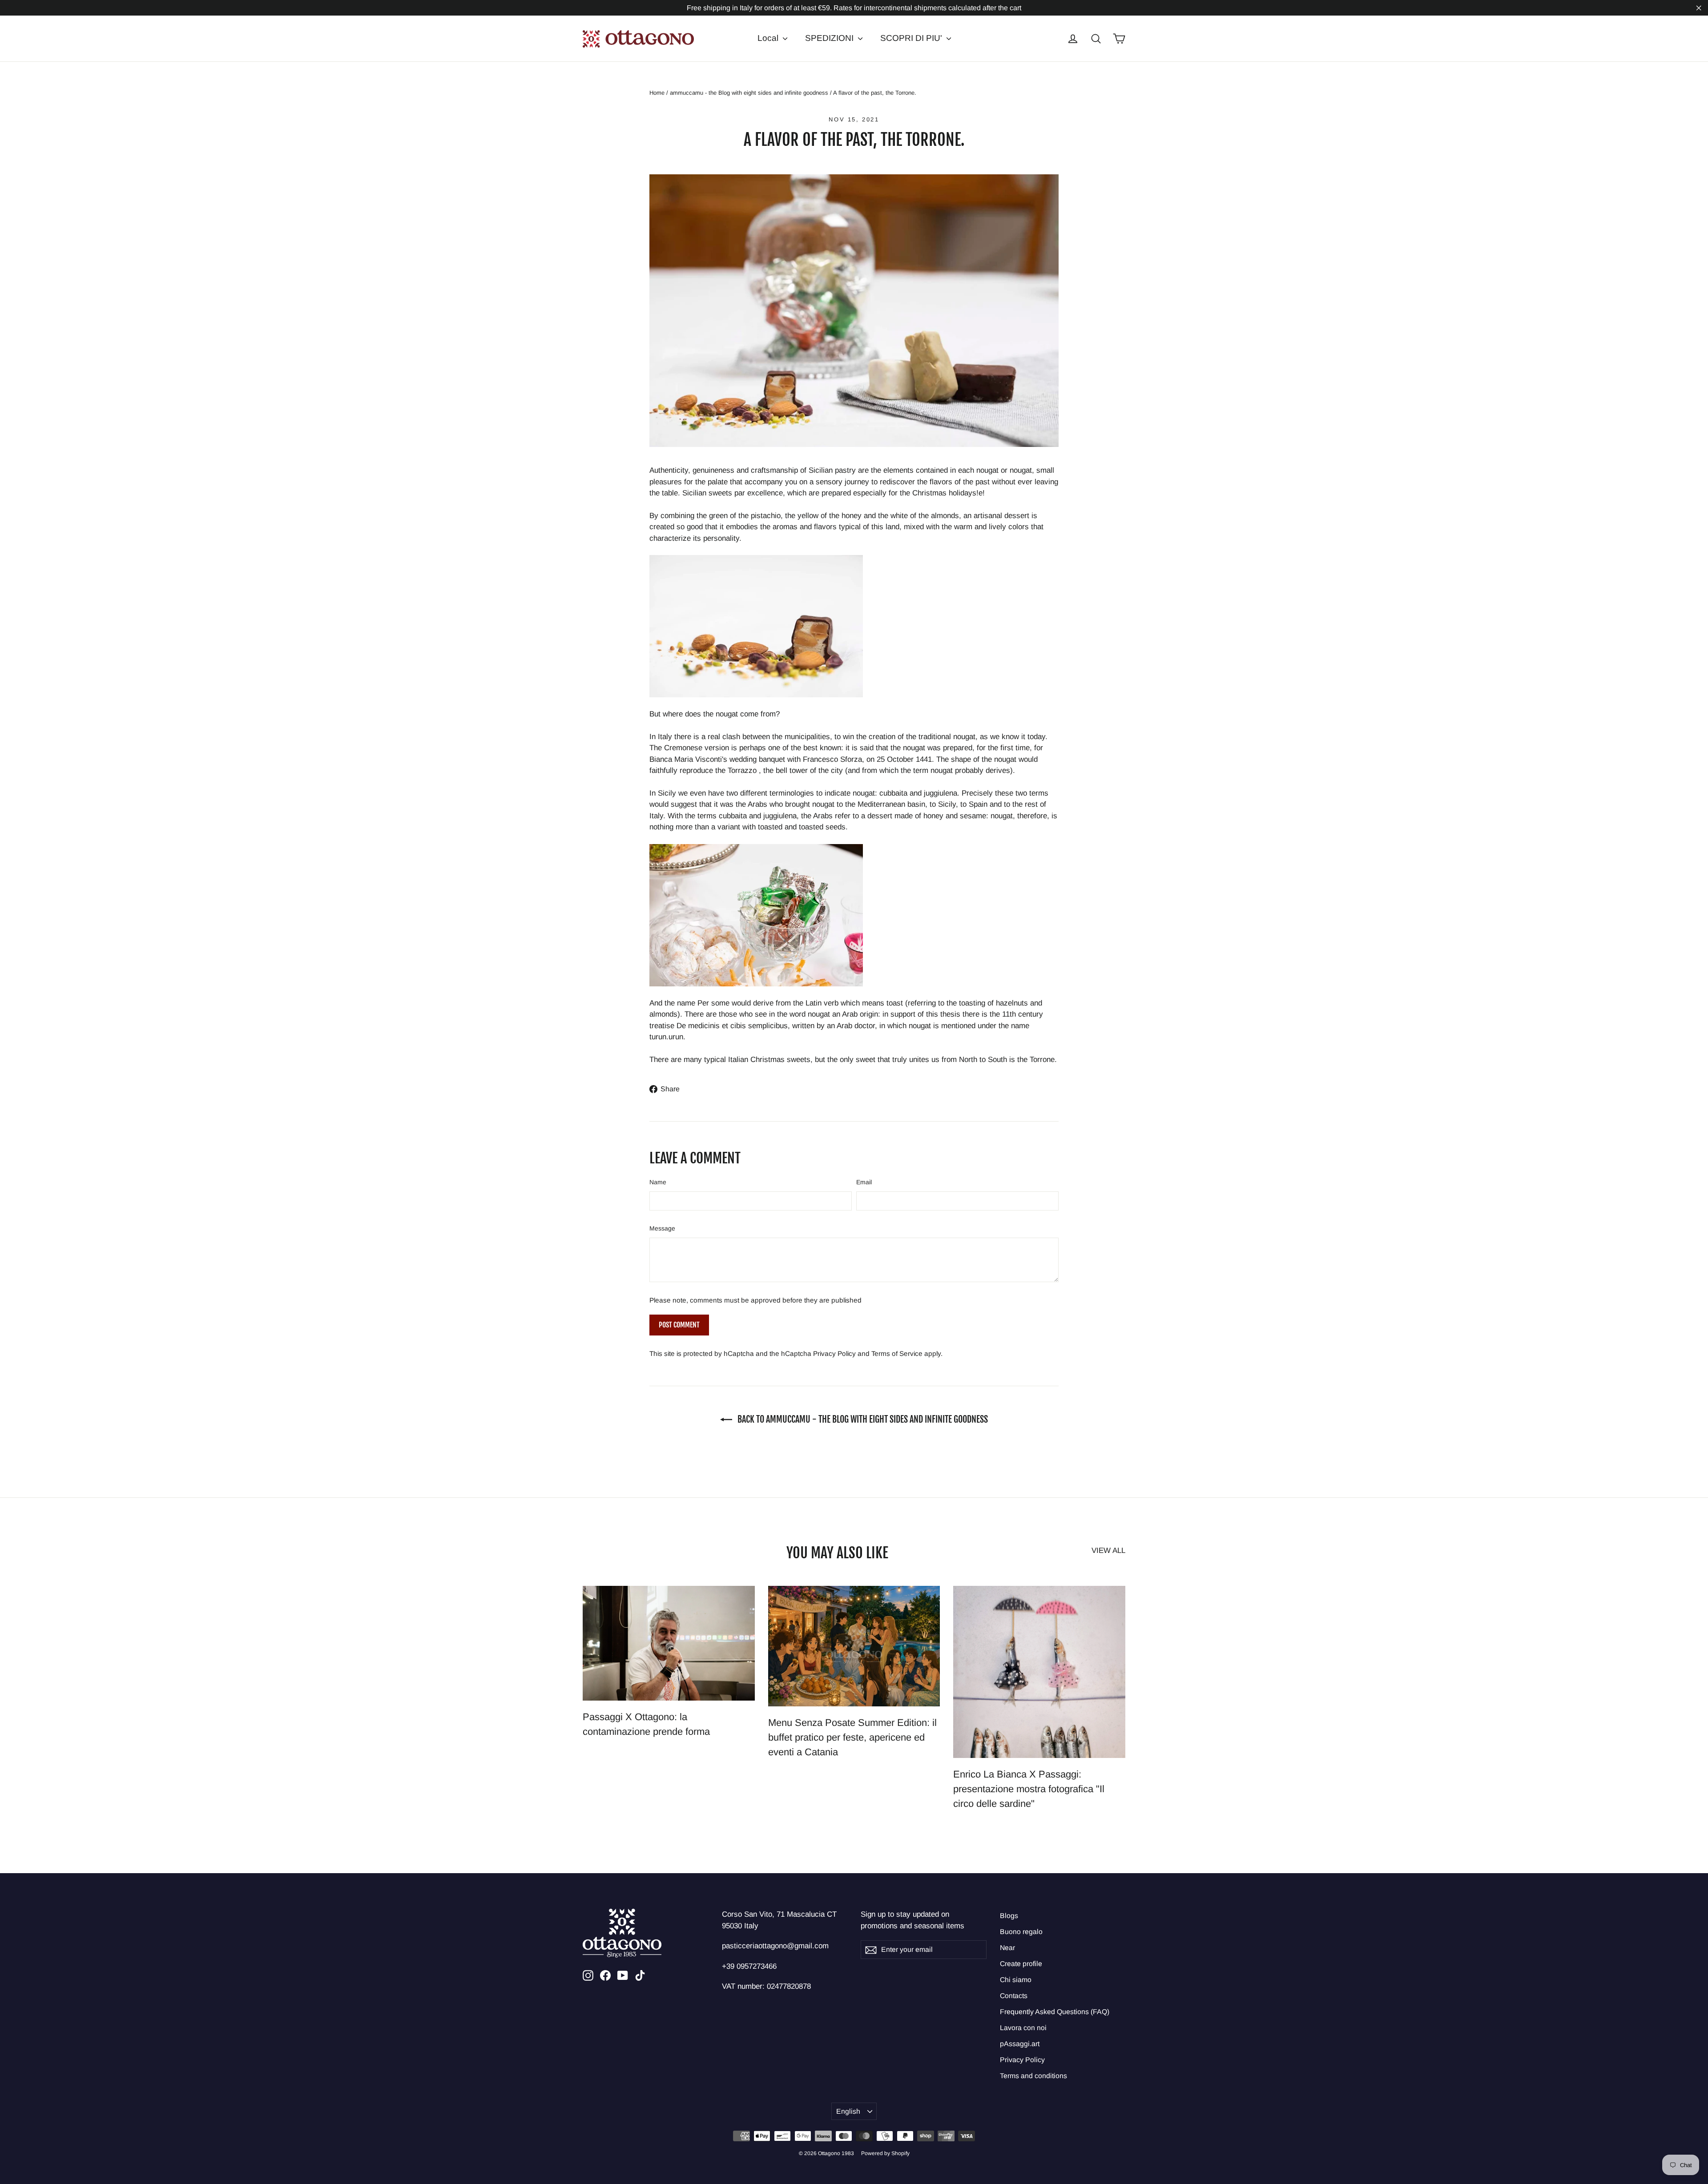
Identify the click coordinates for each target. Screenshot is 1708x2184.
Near (1007, 1948)
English (848, 2111)
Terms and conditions (1033, 2076)
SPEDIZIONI (830, 38)
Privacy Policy (834, 1353)
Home (657, 93)
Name (658, 1182)
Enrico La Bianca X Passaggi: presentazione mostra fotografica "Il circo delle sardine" (1029, 1789)
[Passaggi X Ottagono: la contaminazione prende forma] (669, 1643)
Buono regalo (1021, 1932)
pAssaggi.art (1020, 2044)
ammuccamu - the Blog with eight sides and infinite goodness (749, 93)
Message (662, 1228)
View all (1108, 1551)
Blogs (1009, 1916)
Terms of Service (897, 1353)
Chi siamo (1016, 1980)
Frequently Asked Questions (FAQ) (1055, 2012)
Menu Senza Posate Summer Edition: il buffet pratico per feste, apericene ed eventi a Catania (852, 1737)
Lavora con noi (1023, 2028)
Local (769, 38)
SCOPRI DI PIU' (912, 38)
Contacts (1014, 1996)
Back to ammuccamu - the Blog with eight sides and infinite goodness (862, 1419)
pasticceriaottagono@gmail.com (775, 1946)
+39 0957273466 (749, 1966)
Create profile (1021, 1964)
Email (864, 1182)
